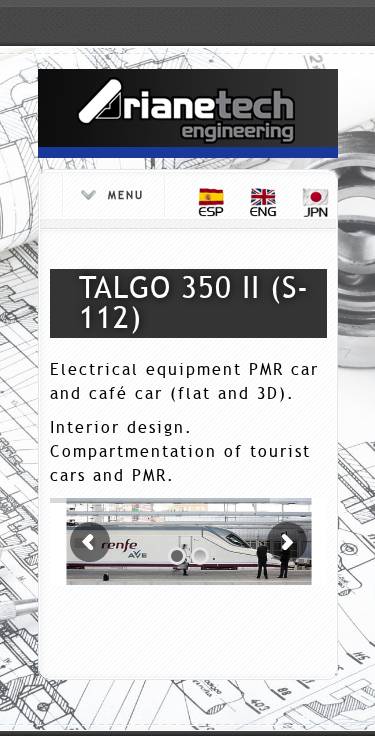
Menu (126, 195)
